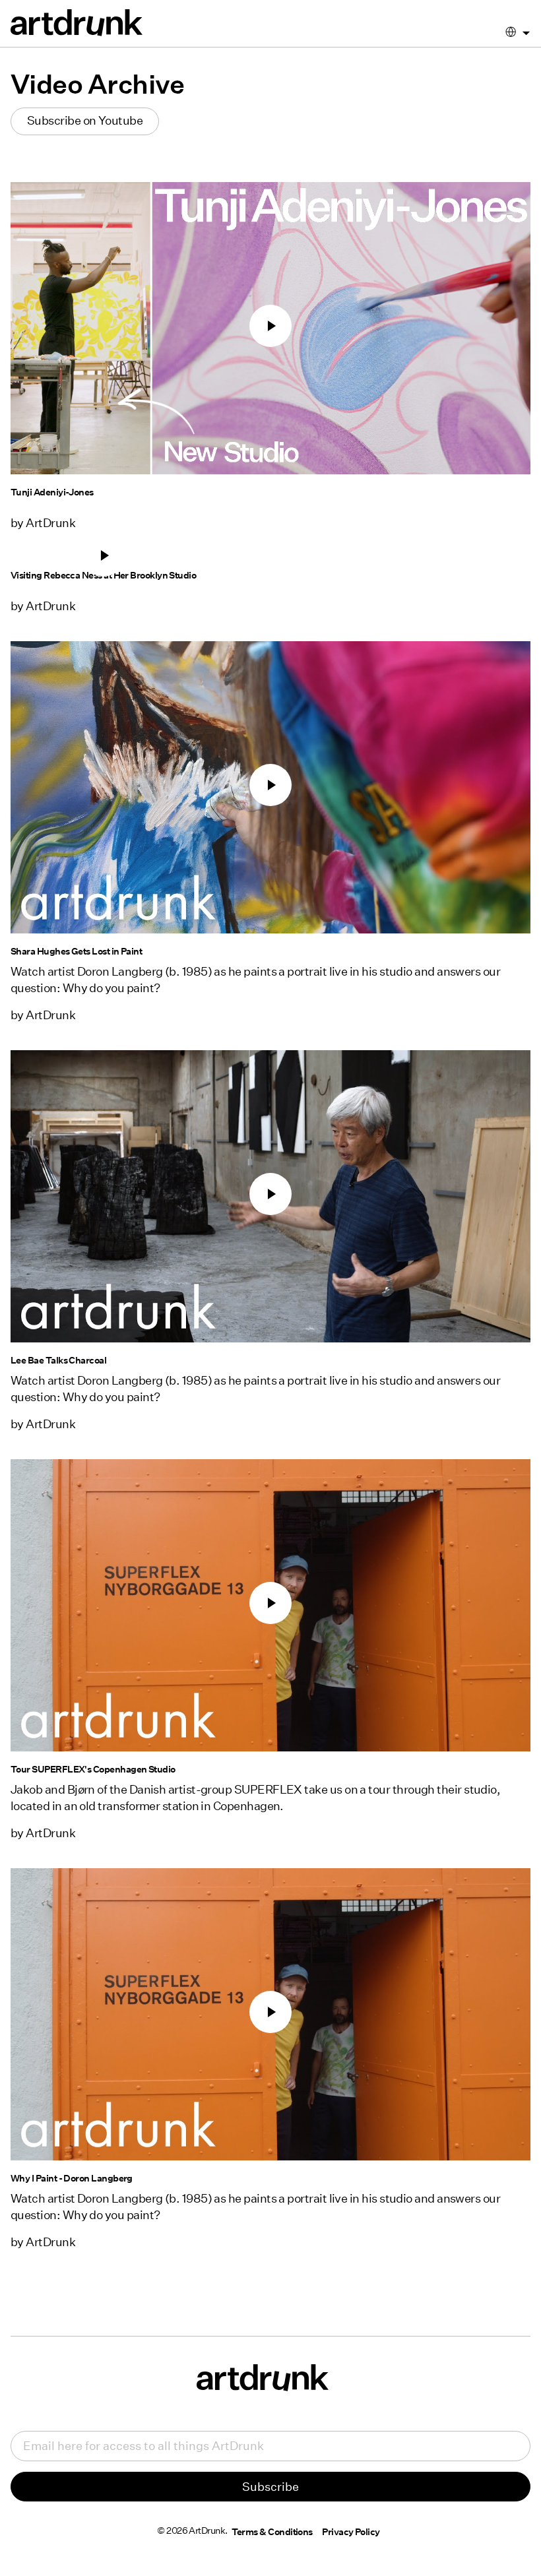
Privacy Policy (351, 2532)
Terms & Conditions (272, 2532)
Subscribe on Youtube (85, 120)
